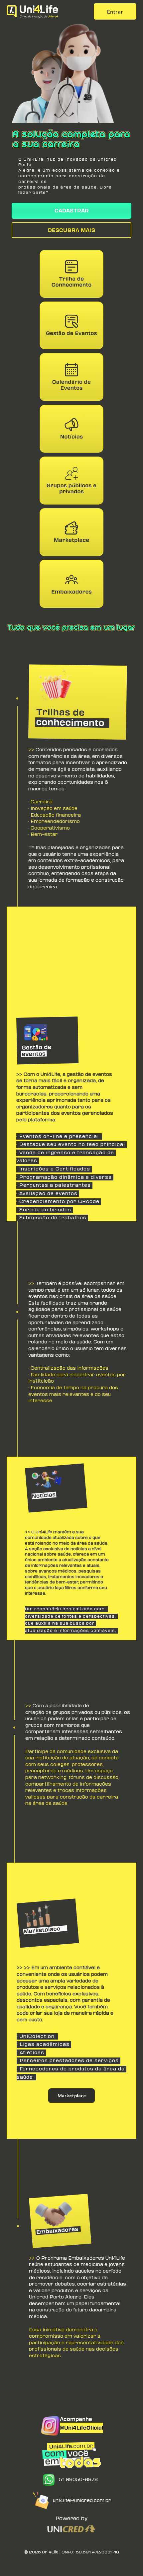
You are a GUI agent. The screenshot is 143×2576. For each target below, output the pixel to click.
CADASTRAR (72, 211)
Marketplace (72, 2095)
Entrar (115, 11)
